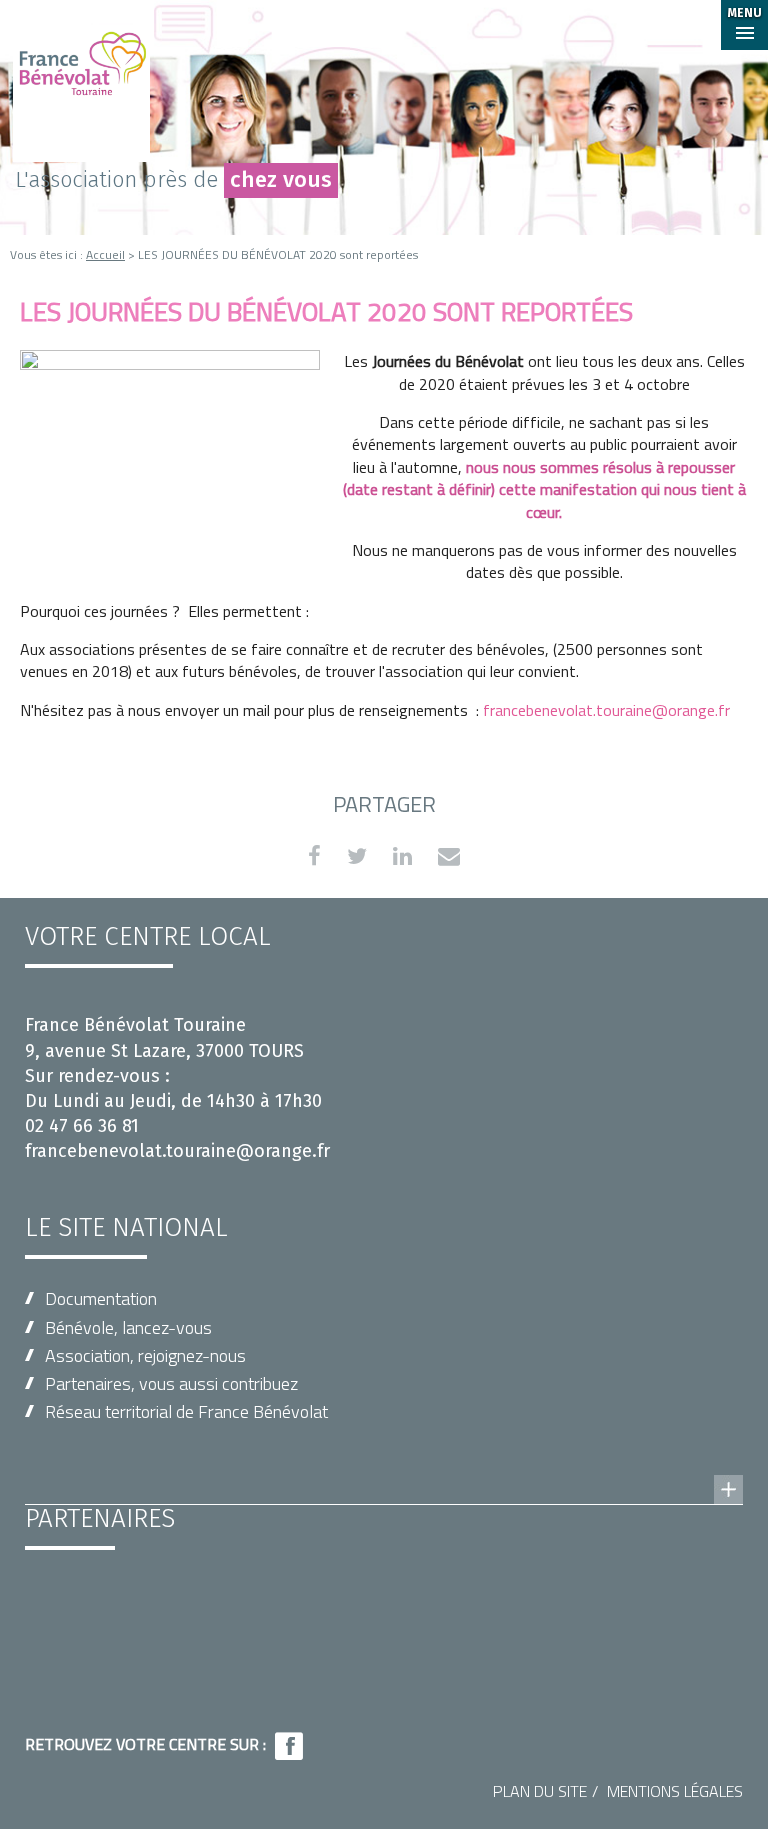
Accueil (105, 254)
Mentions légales (675, 1791)
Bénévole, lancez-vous (128, 1327)
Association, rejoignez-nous (145, 1355)
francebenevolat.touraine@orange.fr (606, 710)
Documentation (101, 1298)
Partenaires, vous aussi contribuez (171, 1383)
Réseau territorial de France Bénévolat (186, 1411)
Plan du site (540, 1791)
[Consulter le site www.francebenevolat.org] (384, 1470)
